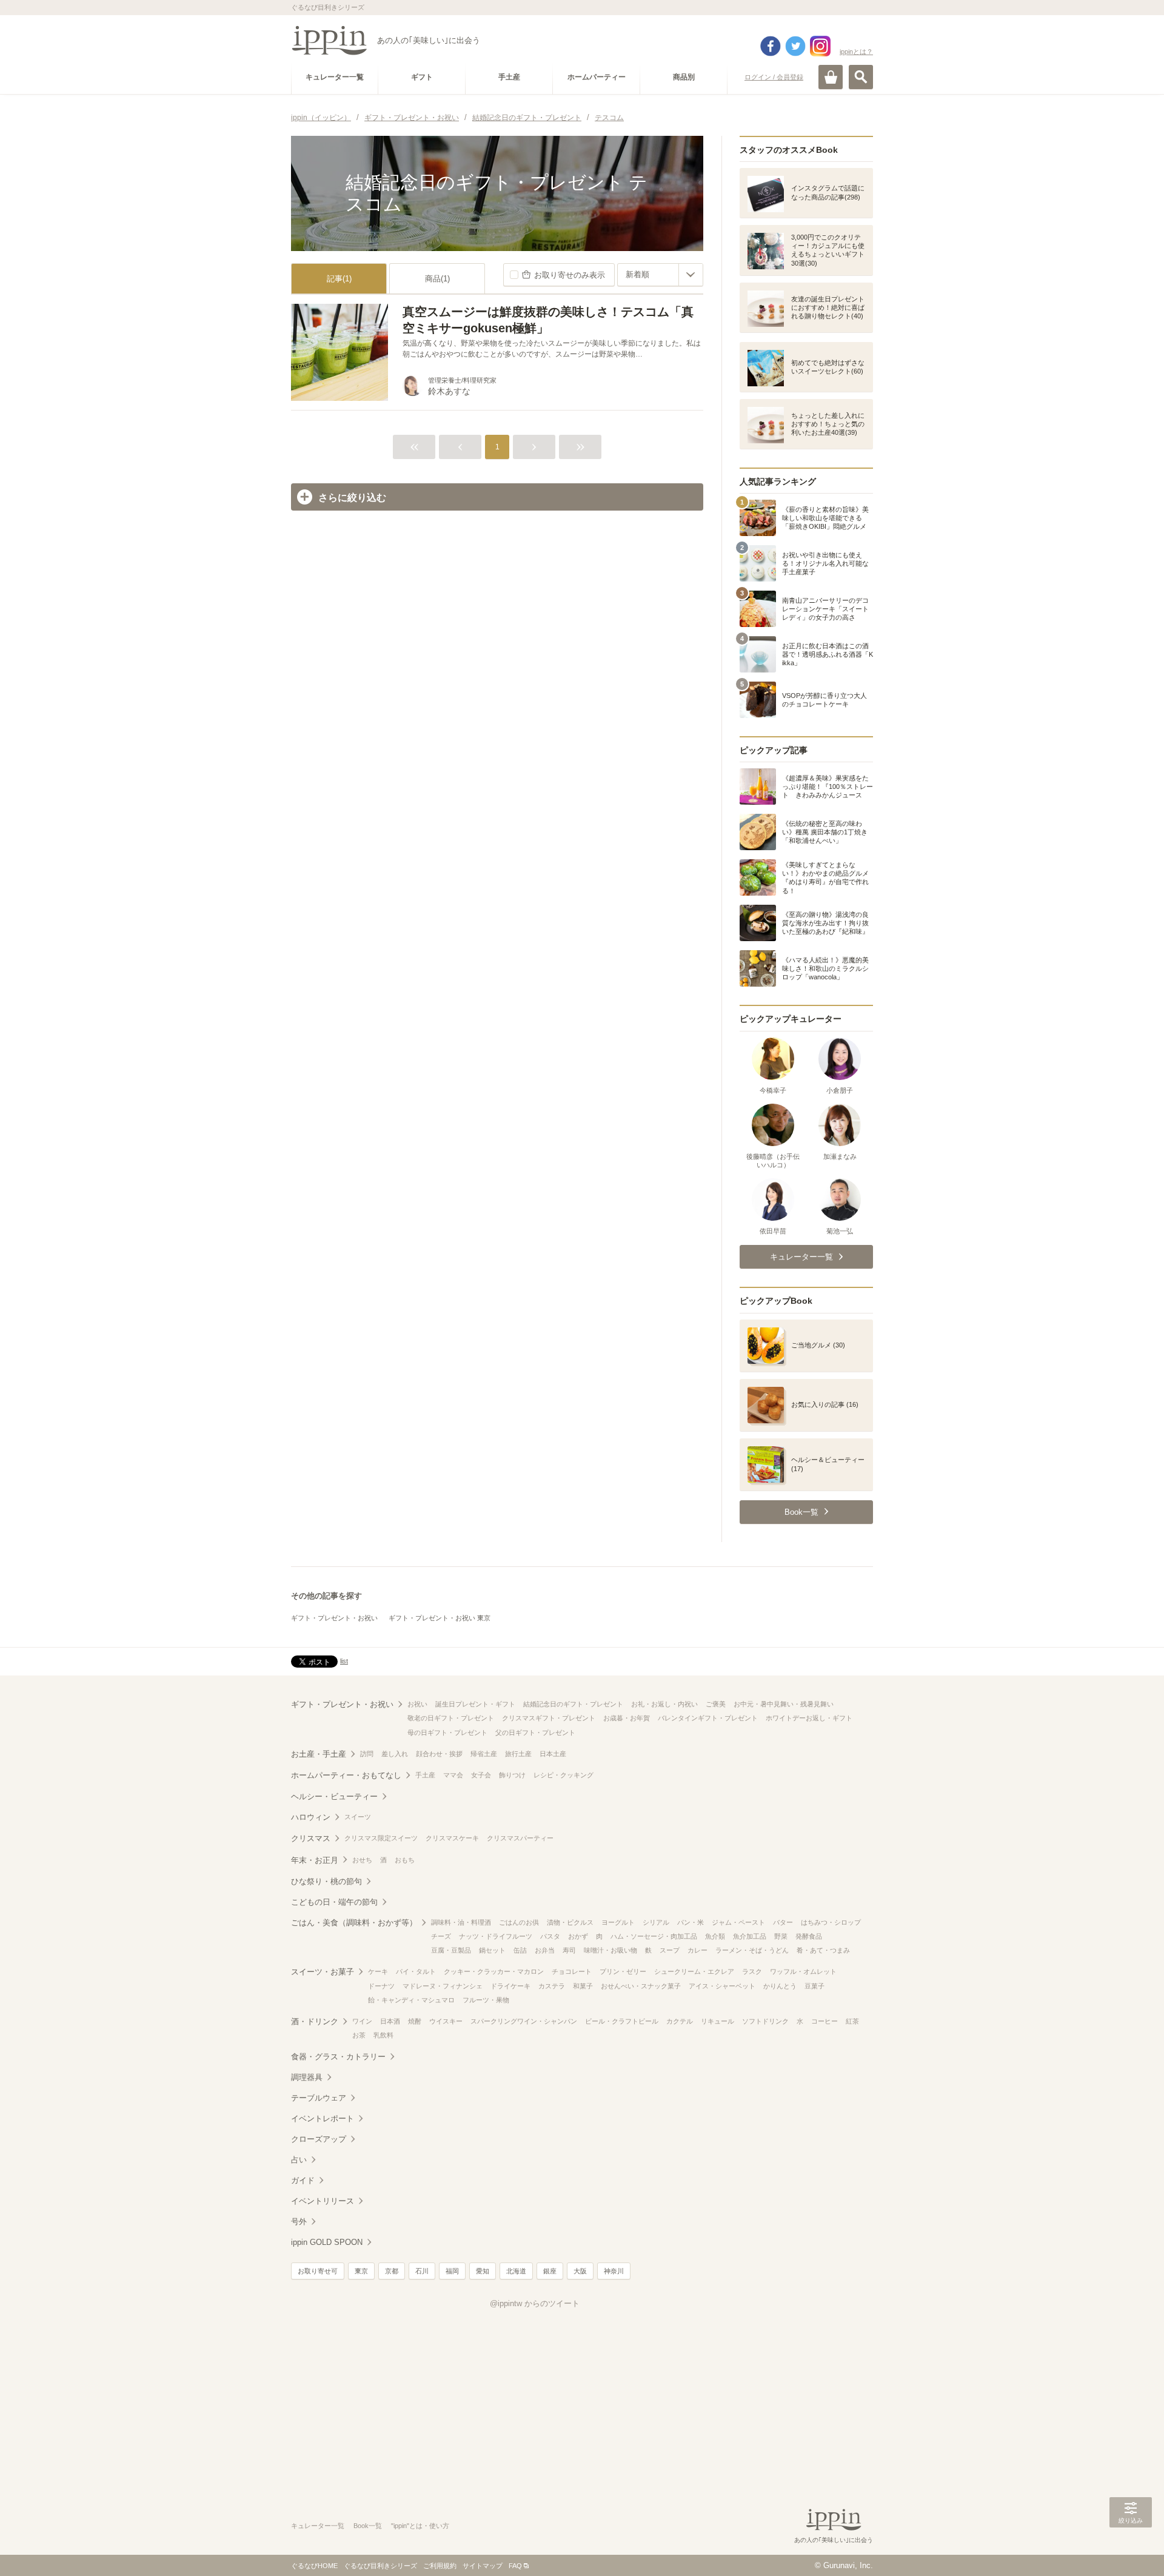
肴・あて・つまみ (823, 1950)
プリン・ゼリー (623, 1971)
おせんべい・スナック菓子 (641, 1986)
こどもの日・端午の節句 (334, 1902)
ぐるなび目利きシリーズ (380, 2566)
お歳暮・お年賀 (627, 1718)
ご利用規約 (440, 2566)
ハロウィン (311, 1817)
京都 (392, 2271)
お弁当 (545, 1950)
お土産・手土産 (319, 1754)
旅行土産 (518, 1754)
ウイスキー (446, 2021)
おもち (405, 1860)
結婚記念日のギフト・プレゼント (573, 1704)
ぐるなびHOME (314, 2566)
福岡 (452, 2271)
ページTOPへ (1131, 2549)
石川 (422, 2271)
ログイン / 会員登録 (774, 77)
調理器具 (307, 2077)
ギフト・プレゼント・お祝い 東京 (440, 1618)
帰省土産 (484, 1754)
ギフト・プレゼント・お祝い (334, 1618)
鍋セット (492, 1950)
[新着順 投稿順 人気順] (660, 275)
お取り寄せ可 (318, 2271)
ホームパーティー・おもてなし (346, 1775)
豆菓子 (814, 1986)
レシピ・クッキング (564, 1775)
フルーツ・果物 (486, 2000)
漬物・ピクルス (570, 1922)
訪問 (367, 1754)
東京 (361, 2271)
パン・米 (691, 1922)
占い (299, 2160)
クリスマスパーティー (520, 1838)
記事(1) (339, 279)
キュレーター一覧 (318, 2526)
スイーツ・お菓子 (323, 1972)
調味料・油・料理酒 (461, 1922)
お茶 (359, 2035)
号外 (299, 2222)
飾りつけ (512, 1775)
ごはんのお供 (519, 1922)
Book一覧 (368, 2526)
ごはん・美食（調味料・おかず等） (354, 1923)
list (344, 1661)
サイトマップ (483, 2566)
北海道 (516, 2271)
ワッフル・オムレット (803, 1971)
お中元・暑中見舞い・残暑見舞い (784, 1704)
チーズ (441, 1936)
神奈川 (614, 2271)
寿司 (569, 1950)
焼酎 (415, 2021)
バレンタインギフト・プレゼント (708, 1718)
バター (783, 1922)
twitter (795, 46)
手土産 (425, 1775)
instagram (820, 46)
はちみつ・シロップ (831, 1922)
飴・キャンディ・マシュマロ (411, 2000)
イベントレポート (323, 2118)
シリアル (656, 1922)
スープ (670, 1950)
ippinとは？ (856, 52)
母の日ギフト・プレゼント (447, 1732)
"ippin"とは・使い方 (420, 2526)
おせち (362, 1860)
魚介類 (715, 1936)
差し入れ (395, 1754)
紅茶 (852, 2021)
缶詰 (520, 1950)
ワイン (362, 2021)
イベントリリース (323, 2201)
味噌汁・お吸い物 (610, 1950)
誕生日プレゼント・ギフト (475, 1704)
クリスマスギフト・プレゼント (549, 1718)
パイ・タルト (416, 1971)
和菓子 (583, 1986)
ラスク (752, 1971)
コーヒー (824, 2021)
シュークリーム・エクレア (694, 1971)
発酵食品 (809, 1936)
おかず (578, 1936)
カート (831, 77)
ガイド (303, 2180)
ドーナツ (381, 1986)
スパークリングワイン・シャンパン (524, 2021)
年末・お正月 (315, 1860)
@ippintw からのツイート (535, 2303)
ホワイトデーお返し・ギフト (809, 1718)
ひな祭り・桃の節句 (326, 1881)
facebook (771, 46)
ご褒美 (716, 1704)
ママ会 (453, 1775)
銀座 (550, 2271)
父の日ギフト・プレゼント (535, 1732)
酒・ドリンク (315, 2021)
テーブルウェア (319, 2098)
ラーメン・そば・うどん (752, 1950)
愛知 (483, 2271)
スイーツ (358, 1817)
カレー (697, 1950)
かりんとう (780, 1986)
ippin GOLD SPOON (327, 2242)
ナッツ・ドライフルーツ (496, 1936)
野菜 (781, 1936)
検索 (861, 77)
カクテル (680, 2021)
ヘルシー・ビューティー (334, 1796)
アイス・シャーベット (722, 1986)
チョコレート (572, 1971)
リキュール (717, 2021)
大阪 (580, 2271)
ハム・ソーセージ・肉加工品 (654, 1936)
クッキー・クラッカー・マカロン (494, 1971)
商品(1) (437, 279)
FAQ (515, 2566)
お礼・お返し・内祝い (664, 1704)
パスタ (550, 1936)
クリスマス (311, 1838)
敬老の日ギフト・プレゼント (451, 1718)
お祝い (417, 1704)
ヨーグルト (618, 1922)
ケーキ (378, 1971)
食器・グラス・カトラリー (338, 2057)
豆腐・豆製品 (451, 1950)
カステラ (552, 1986)
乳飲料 (383, 2035)
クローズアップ (319, 2139)
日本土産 (553, 1754)
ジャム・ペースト (738, 1922)
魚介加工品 (750, 1936)
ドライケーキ (510, 1986)
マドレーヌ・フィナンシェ (443, 1986)
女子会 (481, 1775)
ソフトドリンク (765, 2021)
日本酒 (390, 2021)
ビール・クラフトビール (622, 2021)
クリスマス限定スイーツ (381, 1838)
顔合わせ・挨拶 (439, 1754)
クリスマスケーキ (452, 1838)
